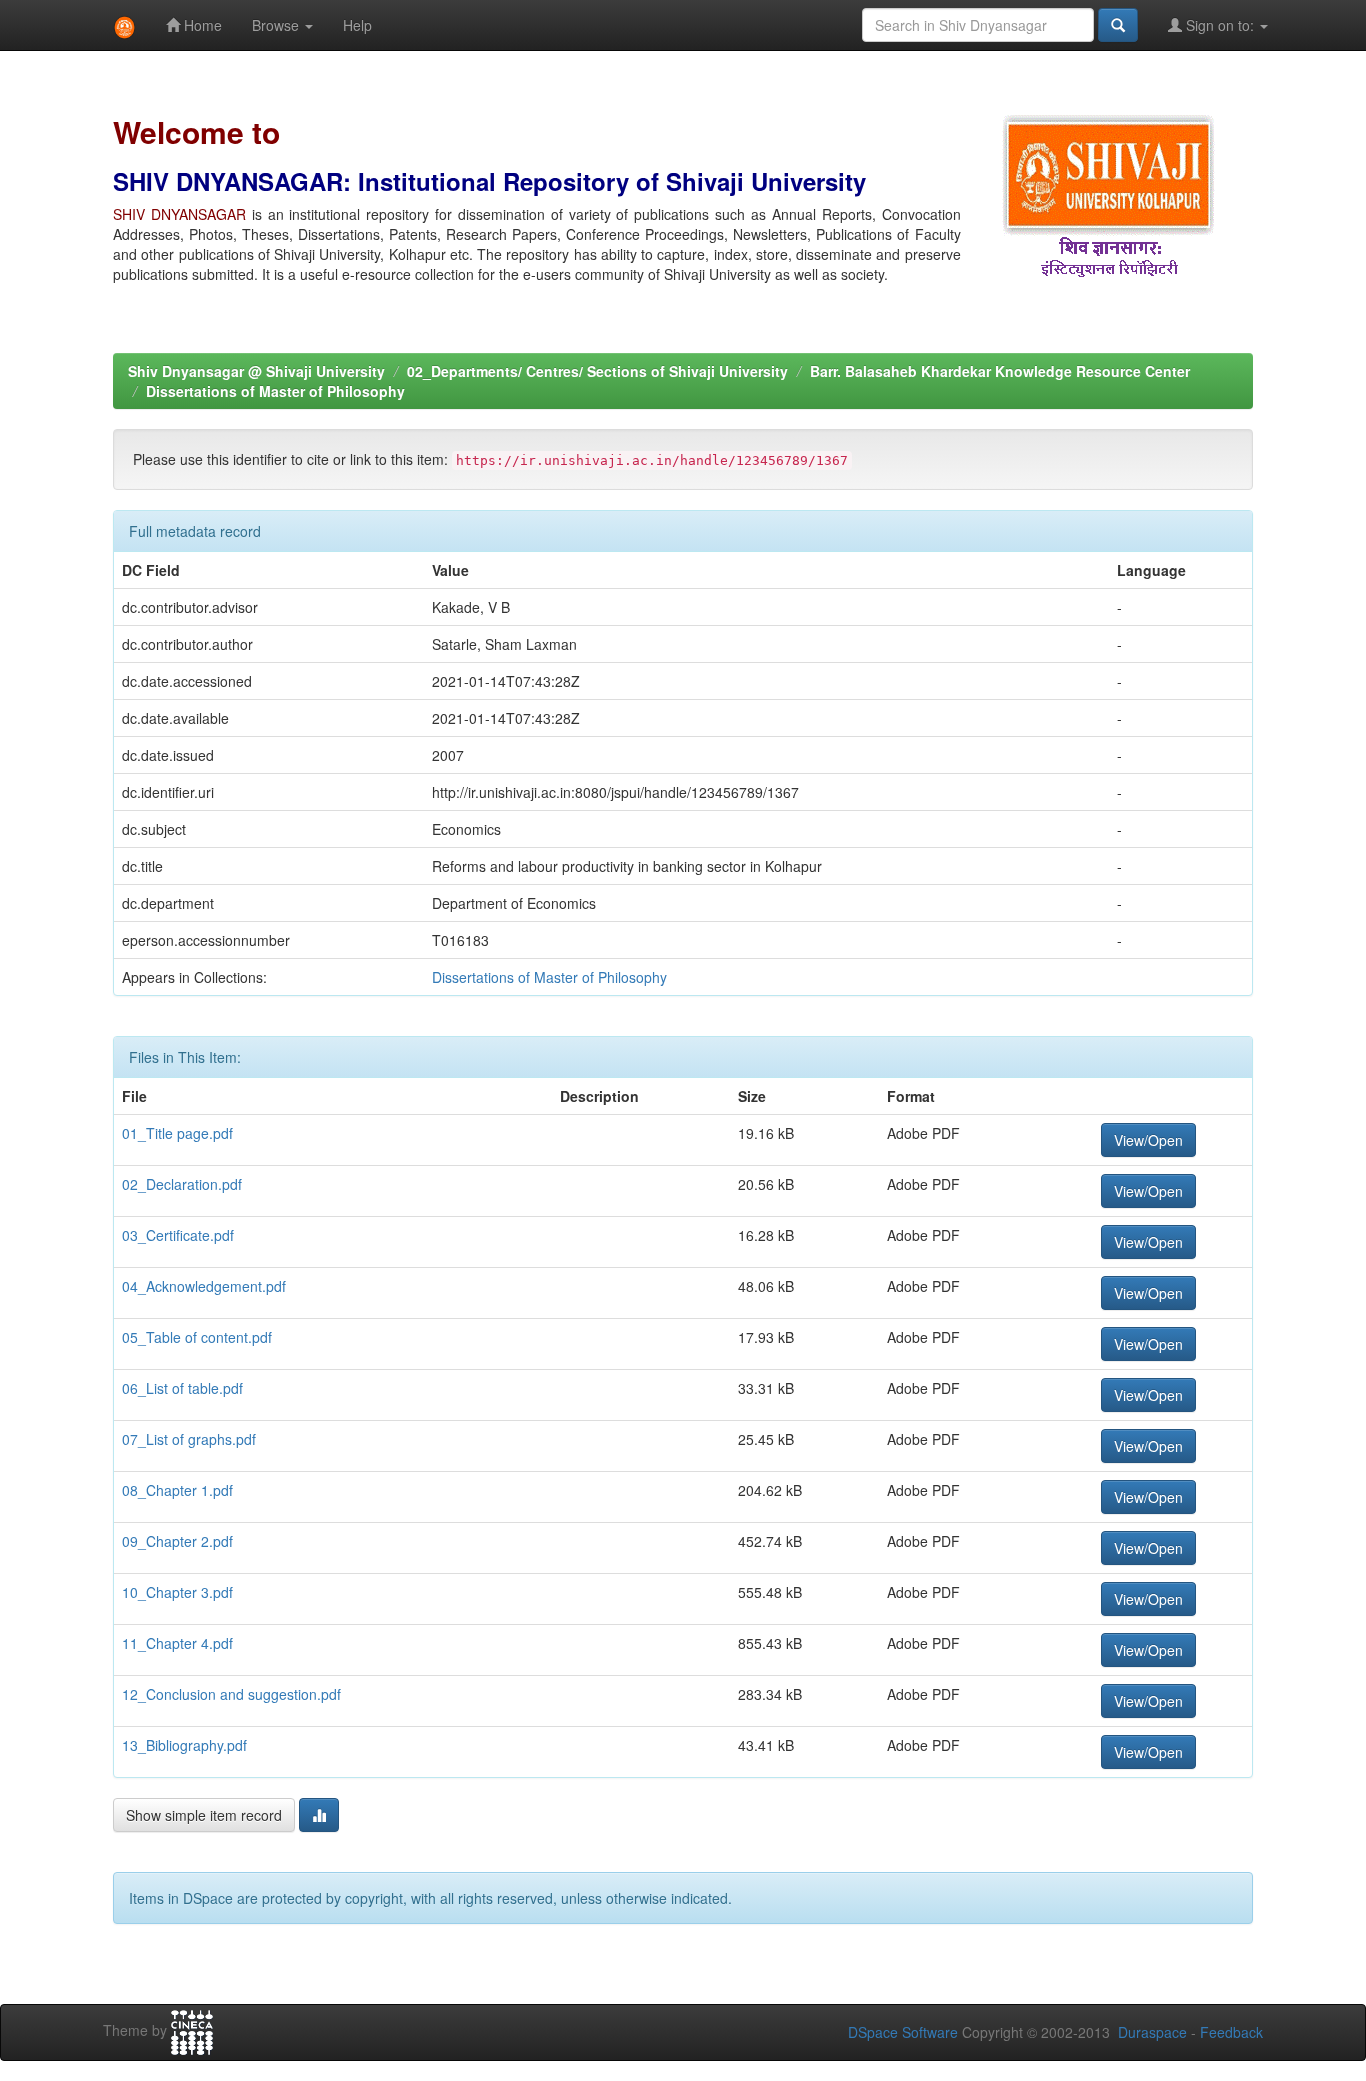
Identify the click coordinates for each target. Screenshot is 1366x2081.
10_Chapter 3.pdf (177, 1592)
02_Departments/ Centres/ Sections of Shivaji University (597, 371)
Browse (277, 25)
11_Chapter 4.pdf (177, 1643)
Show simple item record (204, 1815)
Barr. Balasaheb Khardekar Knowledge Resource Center (1000, 371)
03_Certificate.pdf (178, 1235)
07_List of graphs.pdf (189, 1439)
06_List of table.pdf (182, 1388)
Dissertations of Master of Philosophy (275, 391)
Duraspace (1152, 2032)
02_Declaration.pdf (182, 1184)
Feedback (1231, 2032)
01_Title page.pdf (177, 1133)
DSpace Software (903, 2032)
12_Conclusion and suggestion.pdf (231, 1694)
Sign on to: (1220, 25)
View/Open (1148, 1140)
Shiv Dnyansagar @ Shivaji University (256, 371)
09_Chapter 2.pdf (177, 1541)
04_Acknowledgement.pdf (204, 1286)
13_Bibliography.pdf (184, 1745)
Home (201, 25)
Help (357, 25)
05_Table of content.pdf (197, 1337)
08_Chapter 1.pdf (177, 1490)
